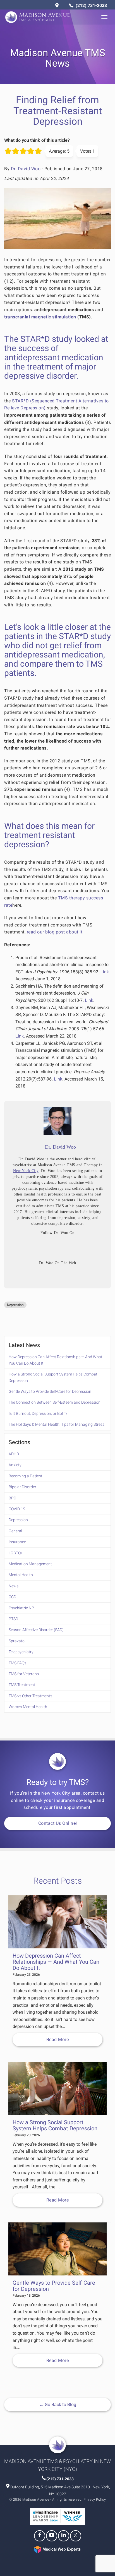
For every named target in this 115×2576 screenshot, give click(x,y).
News (14, 1586)
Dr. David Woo (26, 169)
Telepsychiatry (21, 1652)
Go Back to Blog (58, 2405)
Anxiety (15, 1465)
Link (105, 972)
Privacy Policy (95, 2500)
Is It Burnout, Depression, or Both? (38, 1413)
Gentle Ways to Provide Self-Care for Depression (50, 1391)
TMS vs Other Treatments (30, 1696)
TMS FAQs (17, 1663)
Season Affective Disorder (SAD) (36, 1630)
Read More (58, 2040)
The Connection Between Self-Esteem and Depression (55, 1402)
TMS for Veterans (24, 1674)
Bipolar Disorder (22, 1487)
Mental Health (21, 1575)
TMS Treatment (22, 1685)
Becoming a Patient (26, 1476)
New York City (26, 1171)
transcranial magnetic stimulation (40, 317)
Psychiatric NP (21, 1608)
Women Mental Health (28, 1707)
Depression (15, 1305)
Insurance (17, 1542)
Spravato (17, 1641)
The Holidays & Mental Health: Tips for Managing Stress (57, 1424)
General (15, 1531)
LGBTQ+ (16, 1553)
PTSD (13, 1619)
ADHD (14, 1454)
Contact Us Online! (58, 1823)
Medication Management (30, 1564)
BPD (12, 1498)
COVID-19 (17, 1509)
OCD (12, 1597)
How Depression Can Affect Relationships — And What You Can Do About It (56, 1360)
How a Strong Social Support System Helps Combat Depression (53, 1377)
